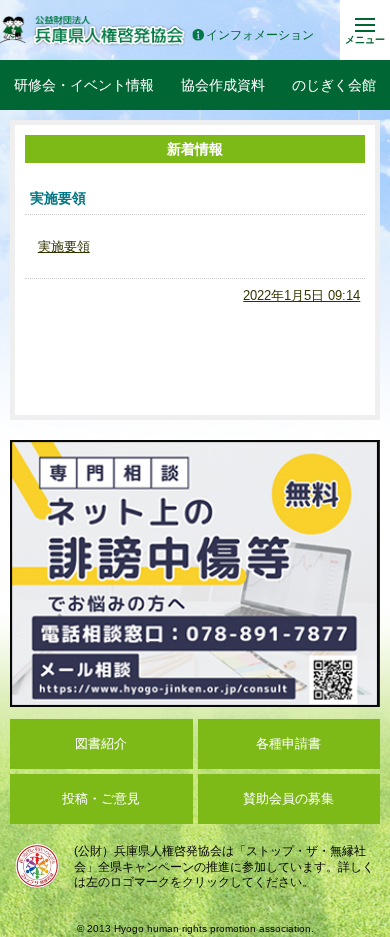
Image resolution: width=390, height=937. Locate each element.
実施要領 (64, 246)
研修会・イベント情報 (84, 85)
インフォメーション (260, 35)
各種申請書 (288, 743)
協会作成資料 (223, 85)
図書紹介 (101, 743)
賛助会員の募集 (288, 798)
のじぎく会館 (334, 85)
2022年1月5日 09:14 (301, 295)
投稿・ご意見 (101, 798)
